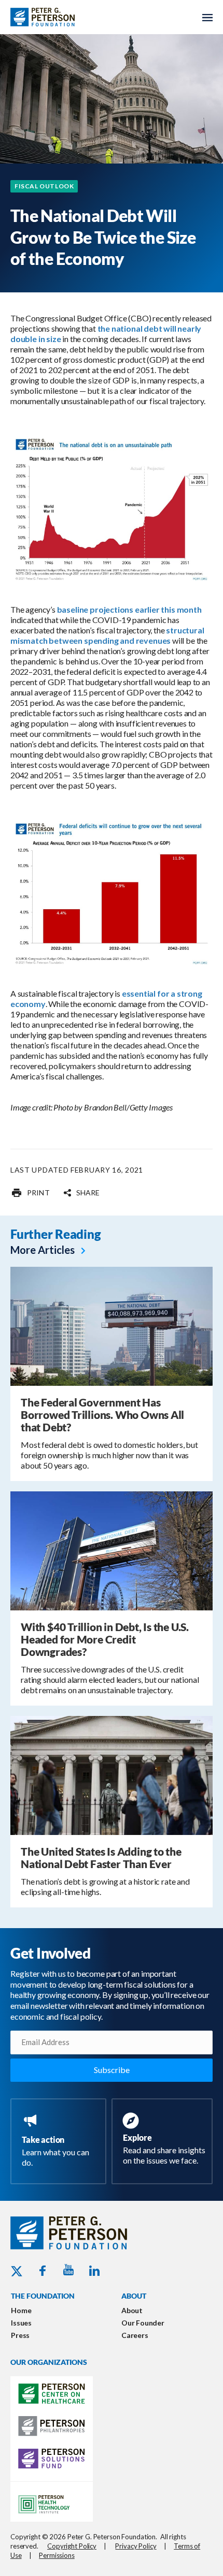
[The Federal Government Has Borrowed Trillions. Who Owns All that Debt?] (112, 1326)
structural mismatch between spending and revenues (107, 635)
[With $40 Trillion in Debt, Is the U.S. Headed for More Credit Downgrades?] (112, 1550)
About (132, 2310)
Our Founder (143, 2323)
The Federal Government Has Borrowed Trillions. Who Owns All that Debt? (102, 1415)
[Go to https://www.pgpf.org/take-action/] (60, 2141)
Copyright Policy (72, 2546)
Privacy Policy (136, 2546)
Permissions (57, 2555)
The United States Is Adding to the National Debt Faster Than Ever (101, 1857)
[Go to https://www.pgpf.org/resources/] (164, 2140)
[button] (81, 1193)
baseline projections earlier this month (129, 609)
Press (20, 2335)
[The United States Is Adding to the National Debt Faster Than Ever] (112, 1775)
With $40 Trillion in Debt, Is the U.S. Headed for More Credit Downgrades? (105, 1639)
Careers (135, 2335)
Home (21, 2310)
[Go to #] (30, 1193)
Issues (21, 2323)
